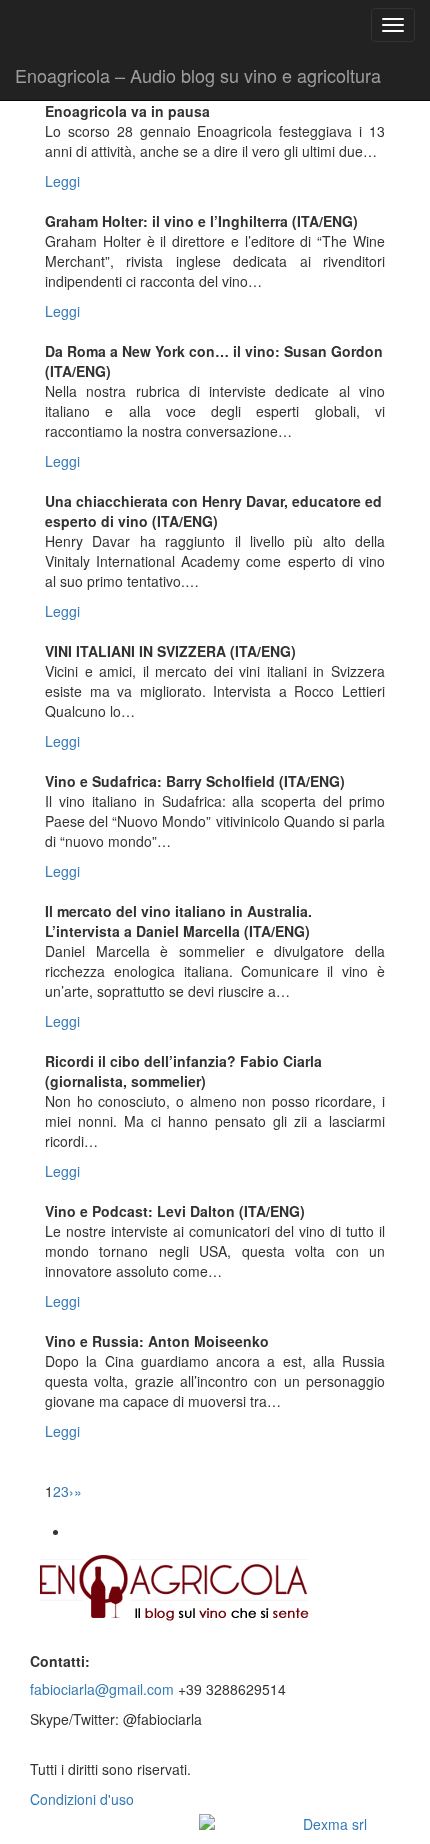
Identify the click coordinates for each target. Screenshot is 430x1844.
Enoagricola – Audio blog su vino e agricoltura (198, 75)
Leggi (62, 181)
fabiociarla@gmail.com (102, 1689)
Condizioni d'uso (82, 1799)
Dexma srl (335, 1824)
